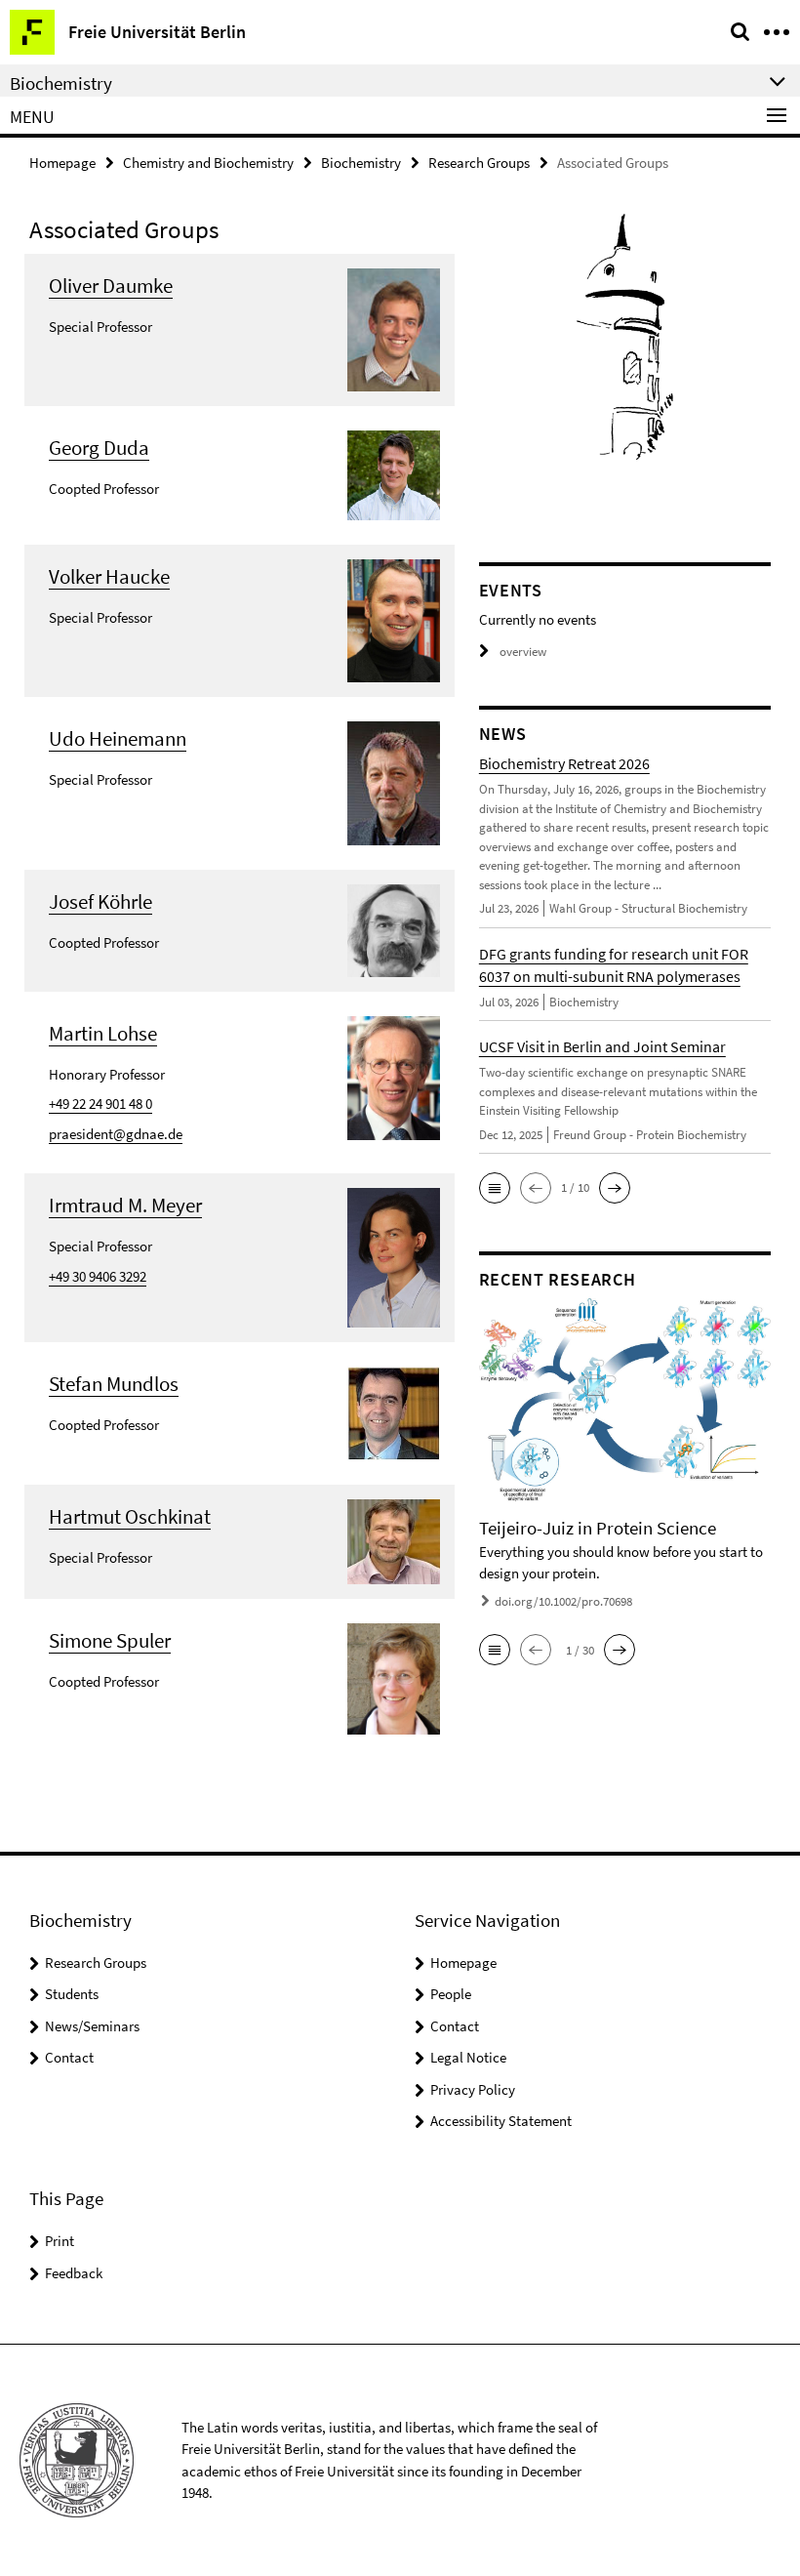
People (451, 1994)
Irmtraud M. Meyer (125, 1205)
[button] (495, 1188)
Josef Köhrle (100, 901)
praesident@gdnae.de (116, 1134)
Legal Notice (468, 2057)
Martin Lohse (103, 1033)
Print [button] (60, 2241)
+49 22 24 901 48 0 (100, 1104)
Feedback (74, 2273)
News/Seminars (92, 2026)
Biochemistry (361, 163)
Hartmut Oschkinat (130, 1516)
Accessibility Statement (501, 2121)
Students (72, 1994)
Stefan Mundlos (114, 1384)
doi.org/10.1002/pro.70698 (563, 1601)
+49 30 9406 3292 (98, 1276)
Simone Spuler (110, 1640)
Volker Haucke (109, 576)
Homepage (62, 163)
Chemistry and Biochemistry (208, 163)
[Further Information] (394, 327)
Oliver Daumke (111, 286)
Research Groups (479, 163)
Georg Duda (99, 448)
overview (523, 652)
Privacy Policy (473, 2089)
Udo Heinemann (118, 738)
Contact (69, 2057)
